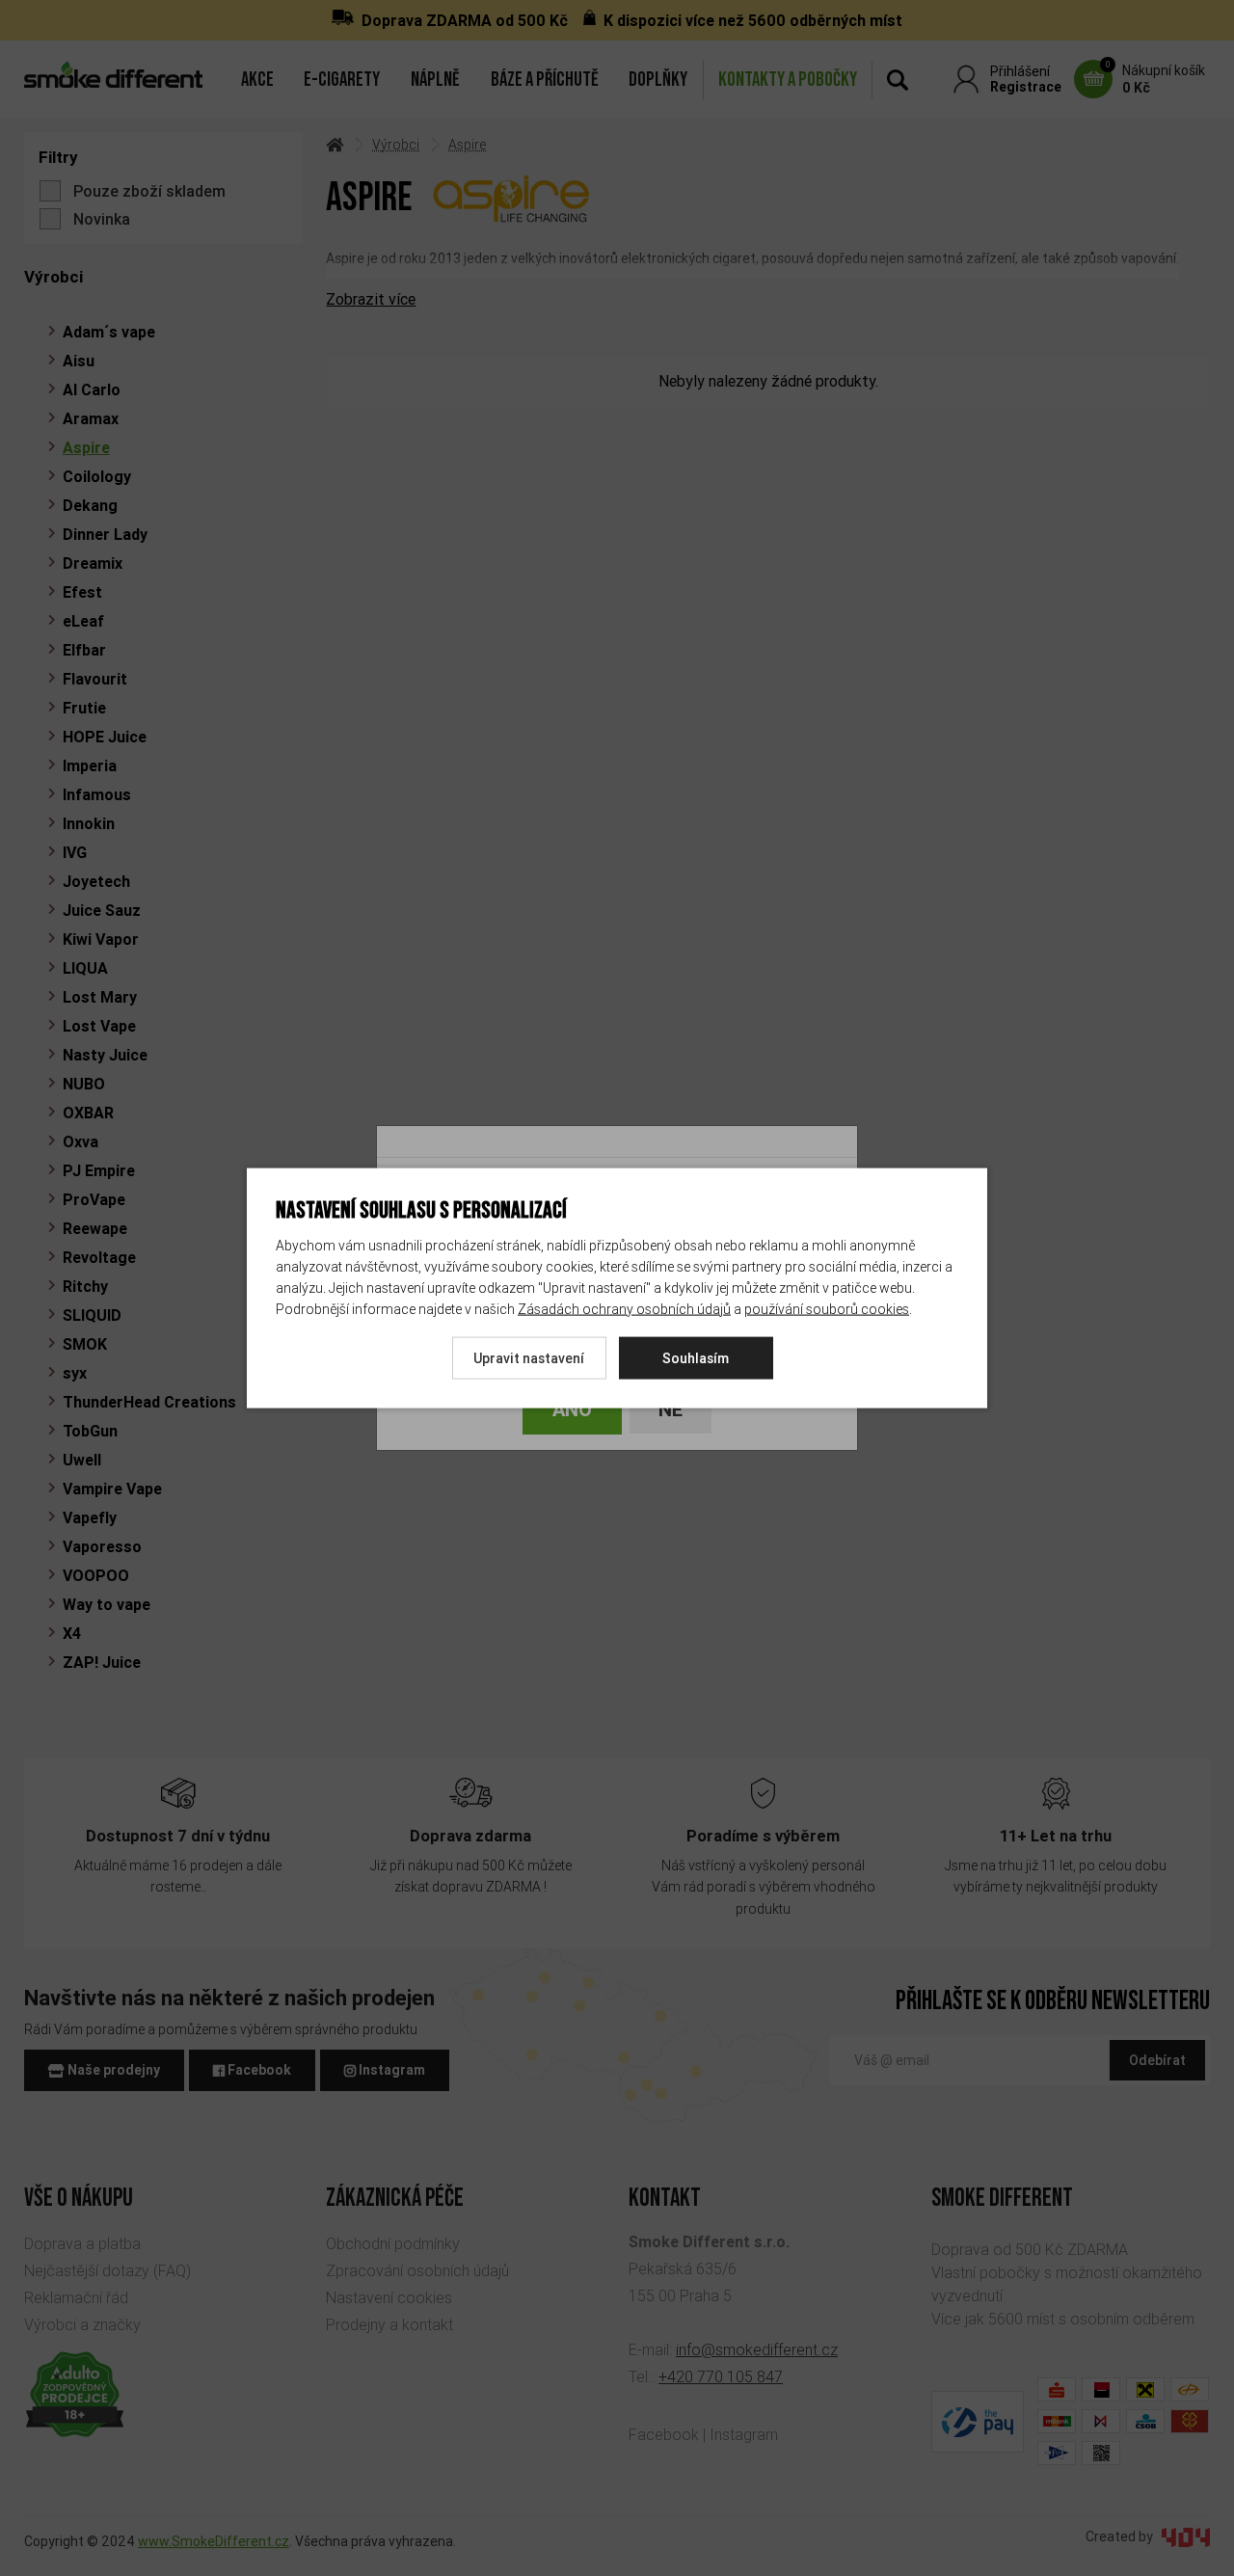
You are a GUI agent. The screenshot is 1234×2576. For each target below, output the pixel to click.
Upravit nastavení (529, 1357)
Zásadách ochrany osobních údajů (624, 1308)
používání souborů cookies (827, 1308)
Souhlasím (696, 1357)
